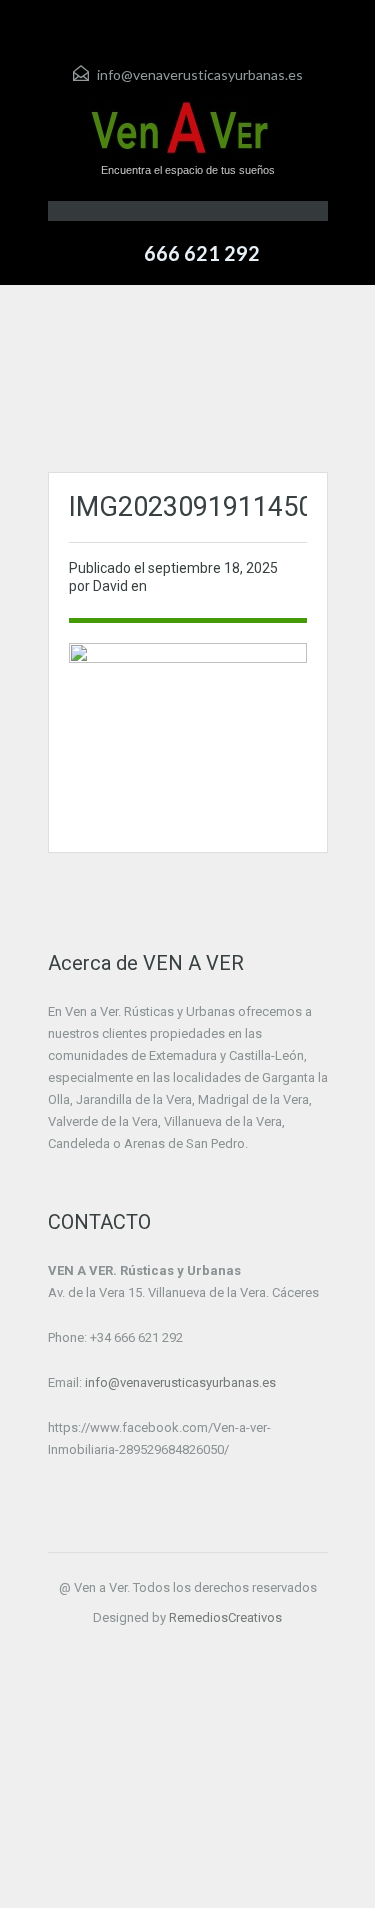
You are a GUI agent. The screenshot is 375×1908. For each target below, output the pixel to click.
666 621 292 (202, 253)
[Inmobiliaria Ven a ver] (188, 130)
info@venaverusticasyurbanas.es (200, 74)
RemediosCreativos (225, 1617)
